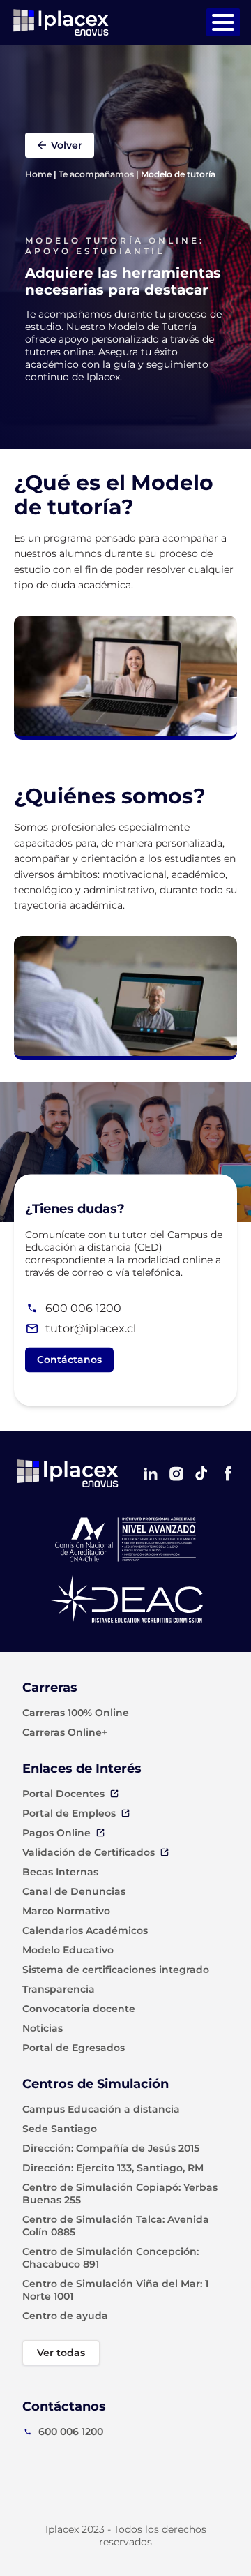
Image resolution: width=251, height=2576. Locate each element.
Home (38, 174)
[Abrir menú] (223, 22)
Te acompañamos (96, 174)
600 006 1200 (83, 1308)
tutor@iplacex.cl (91, 1328)
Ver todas (61, 2353)
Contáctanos (69, 1360)
